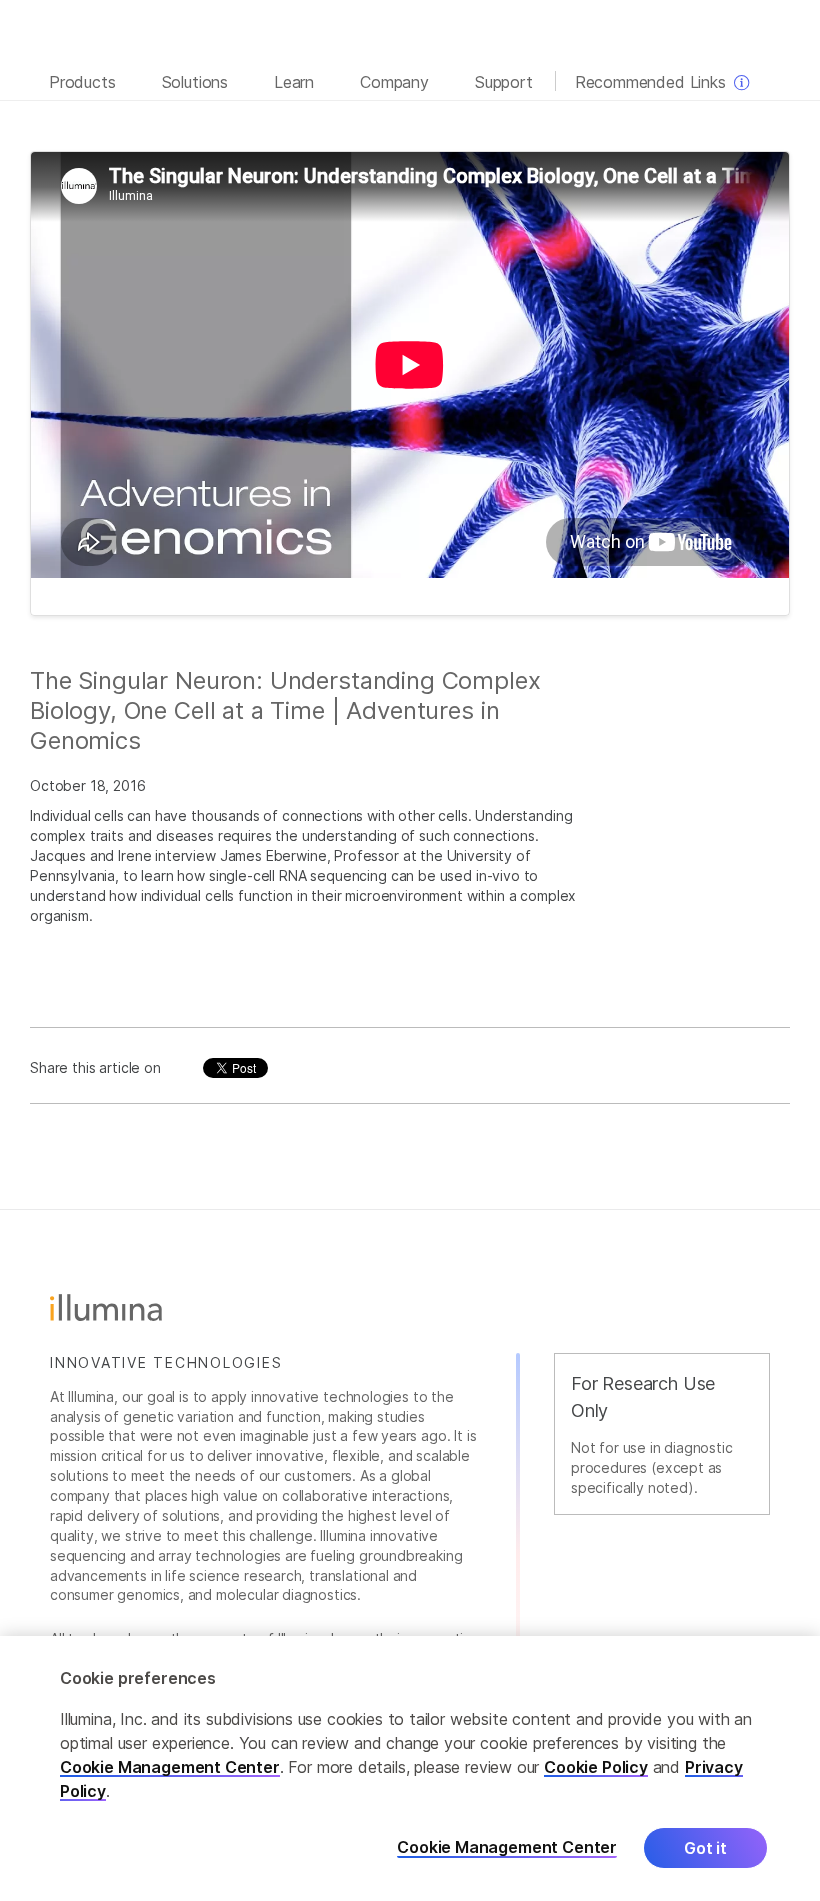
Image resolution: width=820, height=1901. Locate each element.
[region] (410, 1768)
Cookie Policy (596, 1767)
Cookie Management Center (170, 1767)
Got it (705, 1848)
